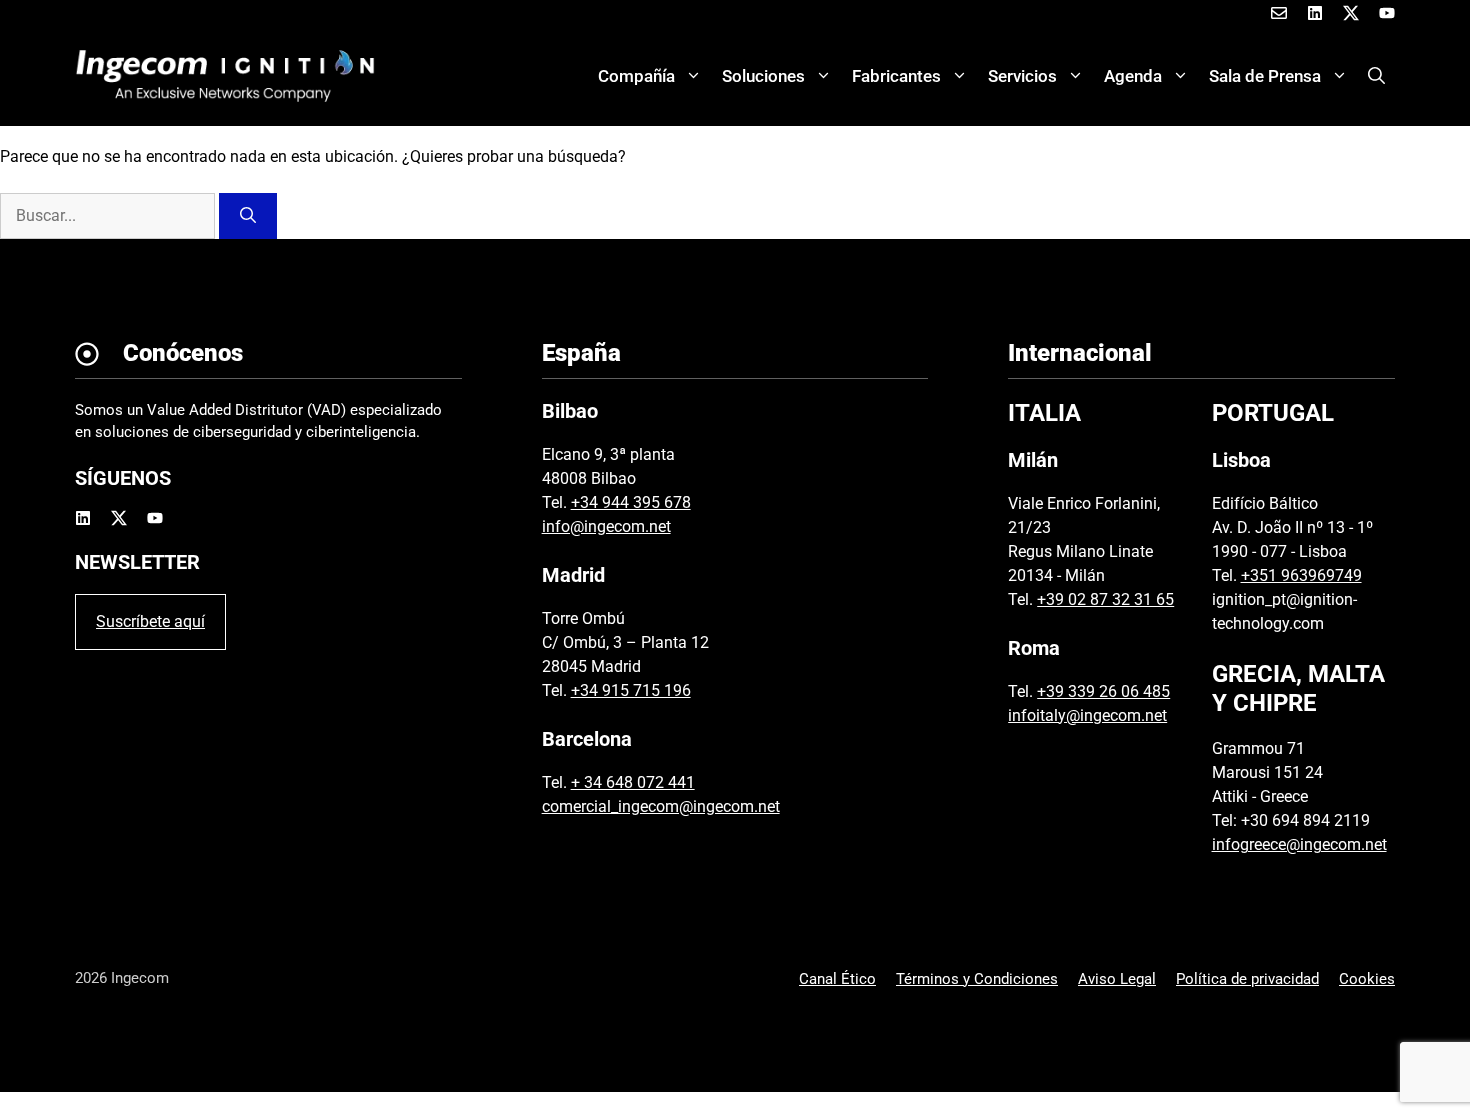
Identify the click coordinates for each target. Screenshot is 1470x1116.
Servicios (1022, 76)
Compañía (636, 76)
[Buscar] (248, 216)
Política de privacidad (1247, 979)
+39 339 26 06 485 (1103, 691)
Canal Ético (837, 979)
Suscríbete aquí (150, 621)
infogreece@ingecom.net (1299, 844)
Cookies (1367, 979)
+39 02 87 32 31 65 (1105, 599)
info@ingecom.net (606, 526)
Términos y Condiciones (977, 979)
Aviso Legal (1117, 979)
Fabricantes (896, 76)
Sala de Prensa (1265, 76)
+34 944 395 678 (631, 502)
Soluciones (763, 76)
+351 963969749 (1301, 575)
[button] (1376, 76)
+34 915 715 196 (631, 690)
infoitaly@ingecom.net (1087, 715)
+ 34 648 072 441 (633, 782)
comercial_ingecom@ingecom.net (661, 806)
